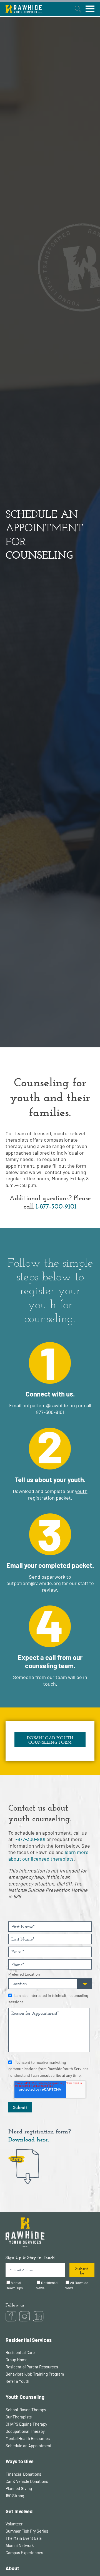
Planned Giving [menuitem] (19, 2488)
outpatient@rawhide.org (50, 1405)
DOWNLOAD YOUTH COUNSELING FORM (50, 1740)
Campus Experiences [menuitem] (24, 2553)
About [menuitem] (12, 2568)
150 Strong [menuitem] (15, 2496)
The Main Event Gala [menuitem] (24, 2538)
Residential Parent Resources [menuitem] (32, 2367)
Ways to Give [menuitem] (20, 2461)
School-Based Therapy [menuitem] (26, 2410)
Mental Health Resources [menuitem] (28, 2438)
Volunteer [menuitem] (14, 2524)
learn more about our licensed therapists (48, 1855)
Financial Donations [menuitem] (23, 2474)
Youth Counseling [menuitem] (25, 2397)
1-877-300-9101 (56, 1206)
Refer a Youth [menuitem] (17, 2381)
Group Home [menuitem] (17, 2360)
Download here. (29, 2139)
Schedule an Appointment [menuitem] (28, 2446)
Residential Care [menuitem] (20, 2352)
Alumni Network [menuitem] (20, 2545)
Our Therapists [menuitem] (19, 2417)
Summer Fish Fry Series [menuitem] (27, 2531)
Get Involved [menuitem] (19, 2511)
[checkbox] (50, 2286)
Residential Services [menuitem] (29, 2340)
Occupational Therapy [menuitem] (25, 2431)
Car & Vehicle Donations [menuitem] (27, 2481)
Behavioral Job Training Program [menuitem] (35, 2374)
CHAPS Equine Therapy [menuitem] (26, 2424)
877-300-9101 (50, 1412)
